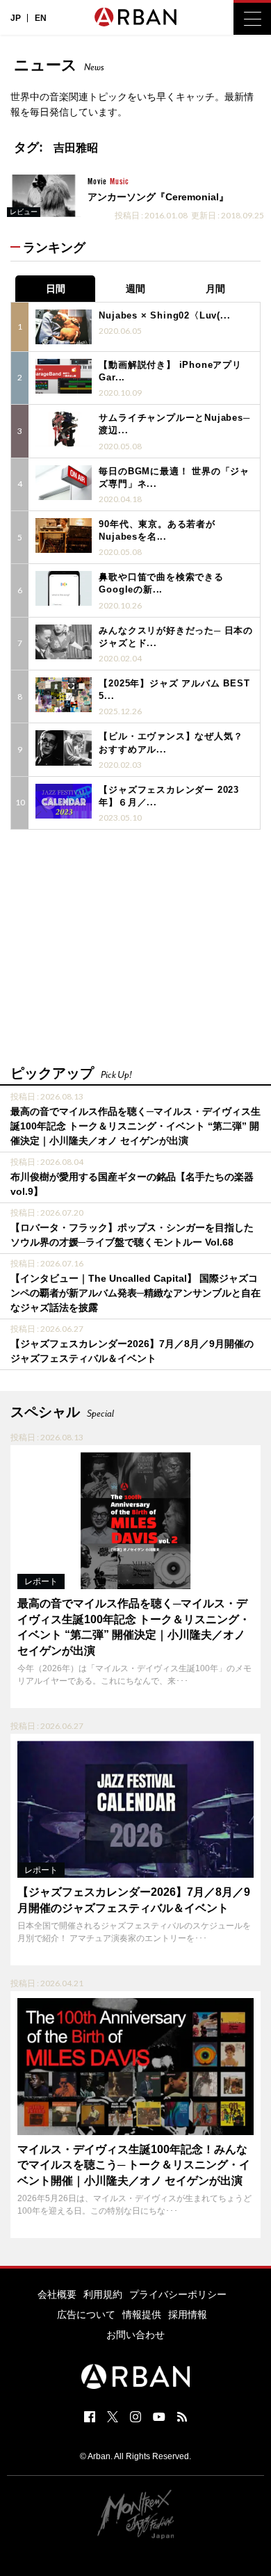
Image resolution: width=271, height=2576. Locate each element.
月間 (215, 289)
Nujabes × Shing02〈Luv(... (164, 315)
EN (41, 18)
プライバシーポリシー (178, 2294)
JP (16, 18)
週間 (135, 289)
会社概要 (57, 2294)
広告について (86, 2315)
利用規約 (103, 2294)
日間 (56, 289)
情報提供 (142, 2315)
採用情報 (188, 2315)
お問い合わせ (135, 2335)
